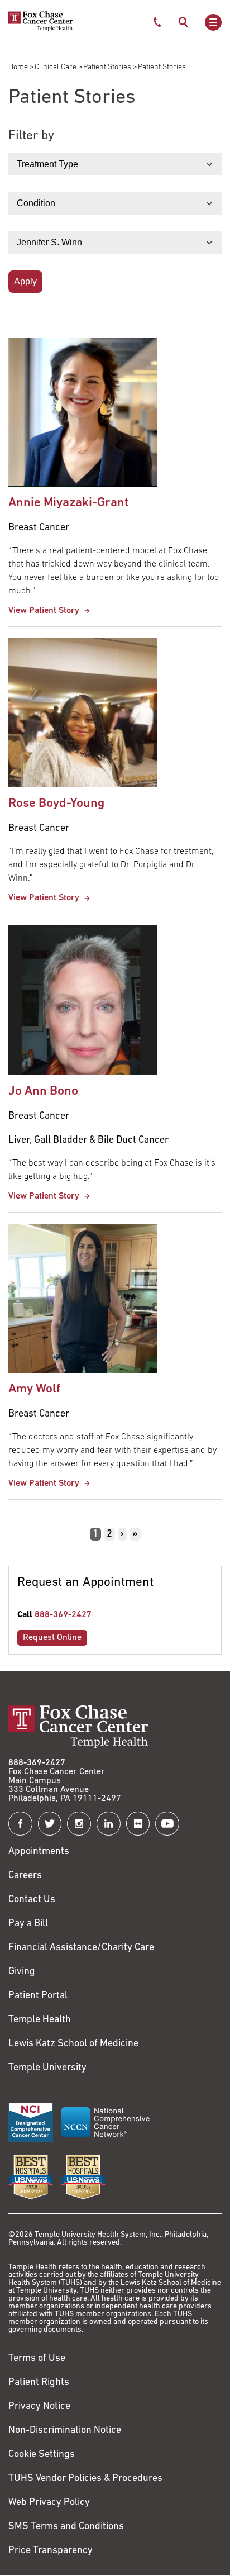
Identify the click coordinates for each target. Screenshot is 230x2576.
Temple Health (40, 2020)
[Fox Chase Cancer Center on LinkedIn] (109, 1824)
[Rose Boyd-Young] (83, 713)
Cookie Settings (42, 2455)
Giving (22, 1972)
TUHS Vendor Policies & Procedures (85, 2479)
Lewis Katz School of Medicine (73, 2044)
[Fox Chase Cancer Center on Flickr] (138, 1824)
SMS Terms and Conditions (66, 2527)
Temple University (47, 2068)
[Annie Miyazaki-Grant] (83, 412)
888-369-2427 (63, 1615)
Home (18, 67)
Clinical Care (56, 67)
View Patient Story (45, 611)
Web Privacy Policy (49, 2503)
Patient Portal (38, 1996)
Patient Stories (107, 67)
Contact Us (32, 1900)
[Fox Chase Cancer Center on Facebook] (20, 1824)
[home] (40, 29)
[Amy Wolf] (83, 1298)
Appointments (39, 1852)
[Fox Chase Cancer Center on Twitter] (50, 1824)
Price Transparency (51, 2551)
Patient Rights (39, 2383)
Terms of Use (37, 2359)
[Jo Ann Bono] (83, 1000)
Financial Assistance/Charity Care (81, 1948)
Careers (25, 1876)
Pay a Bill (28, 1924)
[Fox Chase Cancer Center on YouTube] (167, 1824)
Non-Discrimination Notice (65, 2431)
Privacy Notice (39, 2407)
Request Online (52, 1638)
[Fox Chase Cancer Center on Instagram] (79, 1824)
